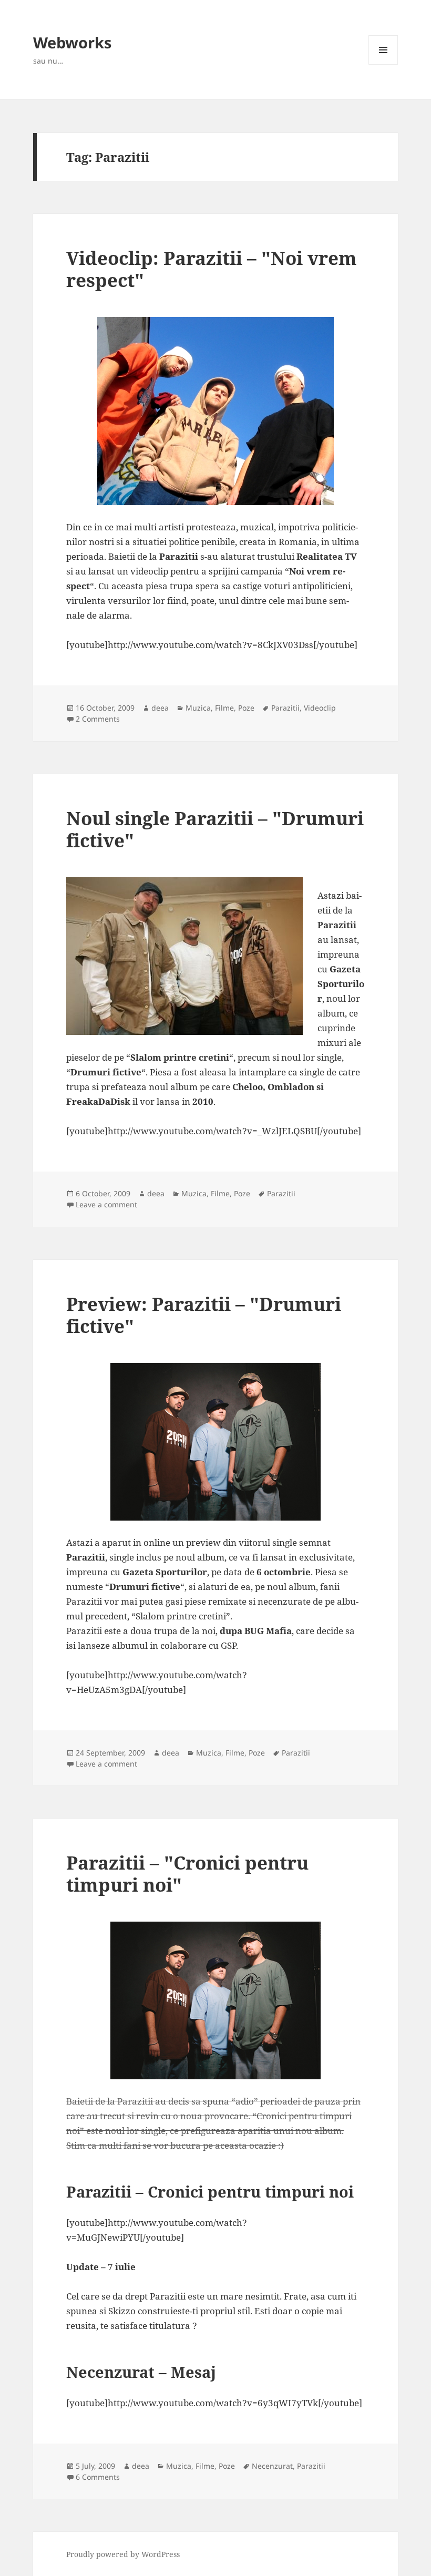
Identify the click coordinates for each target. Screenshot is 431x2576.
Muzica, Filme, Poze (220, 708)
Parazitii (285, 708)
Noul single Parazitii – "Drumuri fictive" (215, 829)
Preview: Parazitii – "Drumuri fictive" (204, 1315)
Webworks (72, 42)
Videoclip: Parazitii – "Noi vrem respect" (212, 269)
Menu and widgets (383, 64)
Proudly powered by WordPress (123, 2554)
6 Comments (98, 2477)
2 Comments (98, 719)
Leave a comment (106, 1204)
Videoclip (320, 708)
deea (160, 708)
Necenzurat (272, 2466)
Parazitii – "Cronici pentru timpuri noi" (187, 1874)
